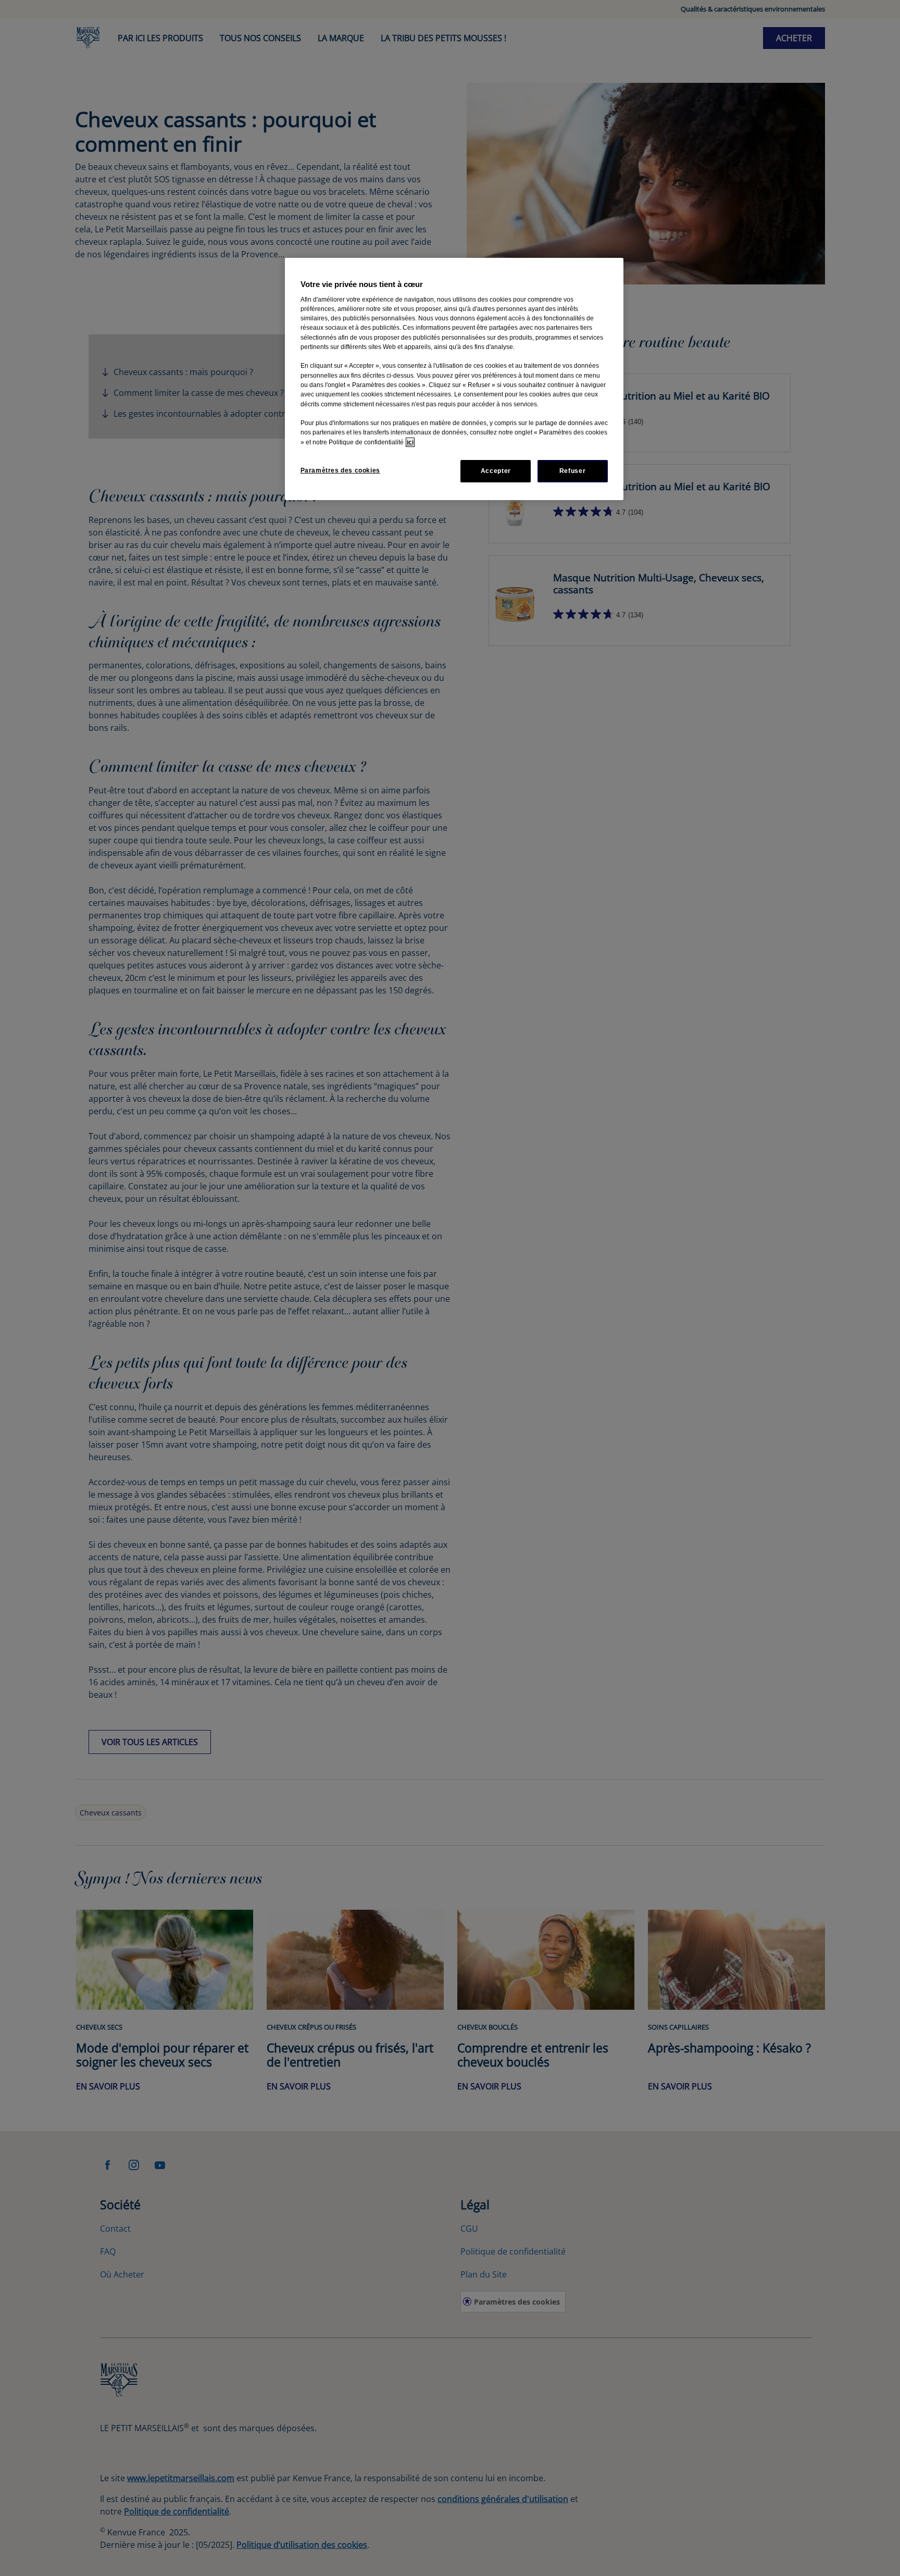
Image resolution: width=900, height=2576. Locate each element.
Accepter (496, 471)
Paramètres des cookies (340, 470)
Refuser (572, 471)
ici (410, 442)
